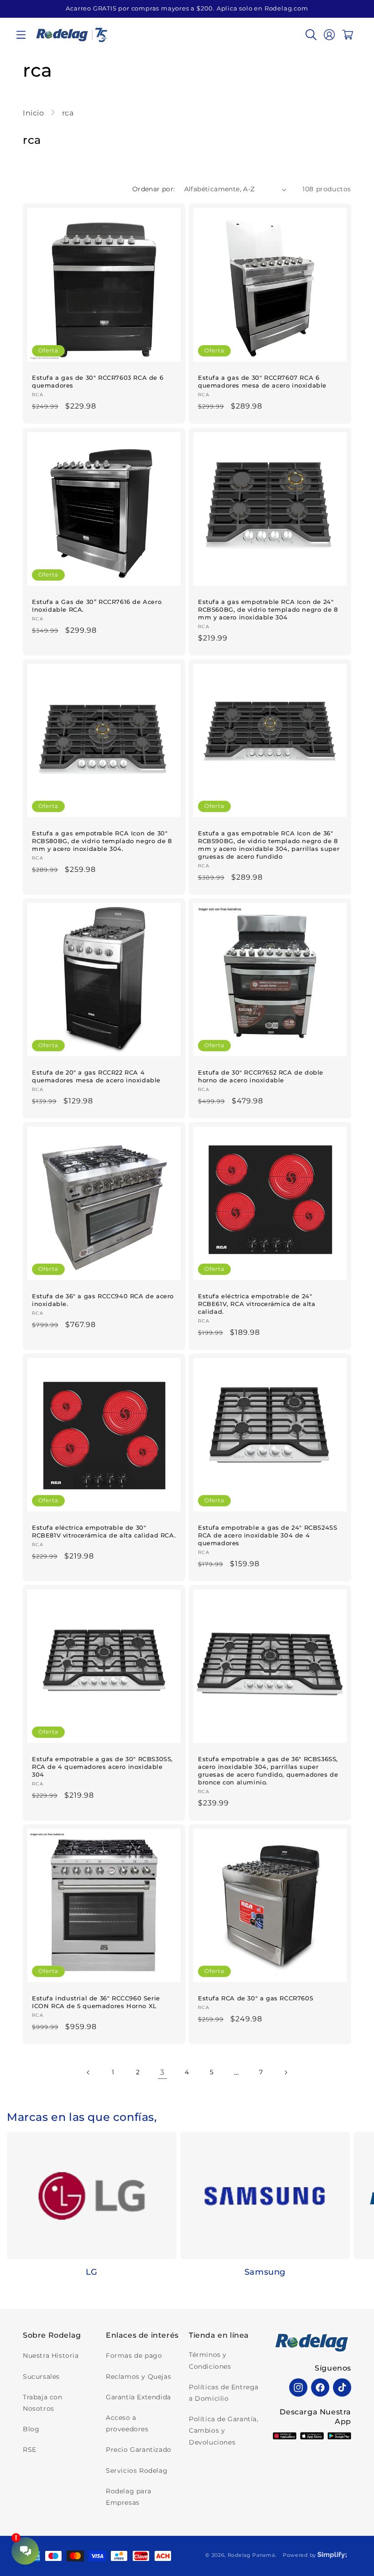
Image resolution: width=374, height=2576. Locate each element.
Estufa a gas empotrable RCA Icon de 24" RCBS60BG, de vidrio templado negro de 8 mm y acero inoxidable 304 (268, 609)
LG (92, 2272)
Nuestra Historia (51, 2356)
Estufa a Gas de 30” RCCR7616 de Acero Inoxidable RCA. (97, 606)
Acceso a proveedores (127, 2423)
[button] (21, 35)
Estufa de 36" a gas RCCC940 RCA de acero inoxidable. (103, 1300)
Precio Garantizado (139, 2450)
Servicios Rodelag (137, 2471)
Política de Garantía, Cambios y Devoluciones (224, 2430)
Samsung (265, 2272)
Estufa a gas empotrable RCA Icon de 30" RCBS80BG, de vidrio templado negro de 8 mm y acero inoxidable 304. (102, 841)
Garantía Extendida (138, 2397)
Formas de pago (134, 2356)
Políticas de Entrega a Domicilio (224, 2393)
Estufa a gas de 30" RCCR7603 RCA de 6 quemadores (98, 381)
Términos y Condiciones (210, 2360)
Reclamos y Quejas (138, 2377)
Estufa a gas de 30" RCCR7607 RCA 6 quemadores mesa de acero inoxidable (262, 381)
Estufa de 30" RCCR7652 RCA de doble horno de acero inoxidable (261, 1076)
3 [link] (162, 2072)
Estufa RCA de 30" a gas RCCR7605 (255, 1998)
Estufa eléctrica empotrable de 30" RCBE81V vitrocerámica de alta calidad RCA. (104, 1531)
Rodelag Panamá (251, 2555)
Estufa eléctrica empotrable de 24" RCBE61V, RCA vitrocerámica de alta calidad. (257, 1304)
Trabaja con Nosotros (43, 2403)
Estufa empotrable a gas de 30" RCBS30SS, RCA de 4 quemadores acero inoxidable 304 (102, 1767)
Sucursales (41, 2377)
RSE (30, 2450)
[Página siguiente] (286, 2072)
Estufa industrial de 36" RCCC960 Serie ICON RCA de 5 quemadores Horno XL (96, 2002)
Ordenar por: (154, 189)
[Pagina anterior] (88, 2072)
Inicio (34, 113)
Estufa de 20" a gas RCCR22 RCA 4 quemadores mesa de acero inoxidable (96, 1076)
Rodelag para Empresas (128, 2497)
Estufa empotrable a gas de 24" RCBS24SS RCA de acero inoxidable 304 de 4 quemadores (268, 1535)
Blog (31, 2429)
